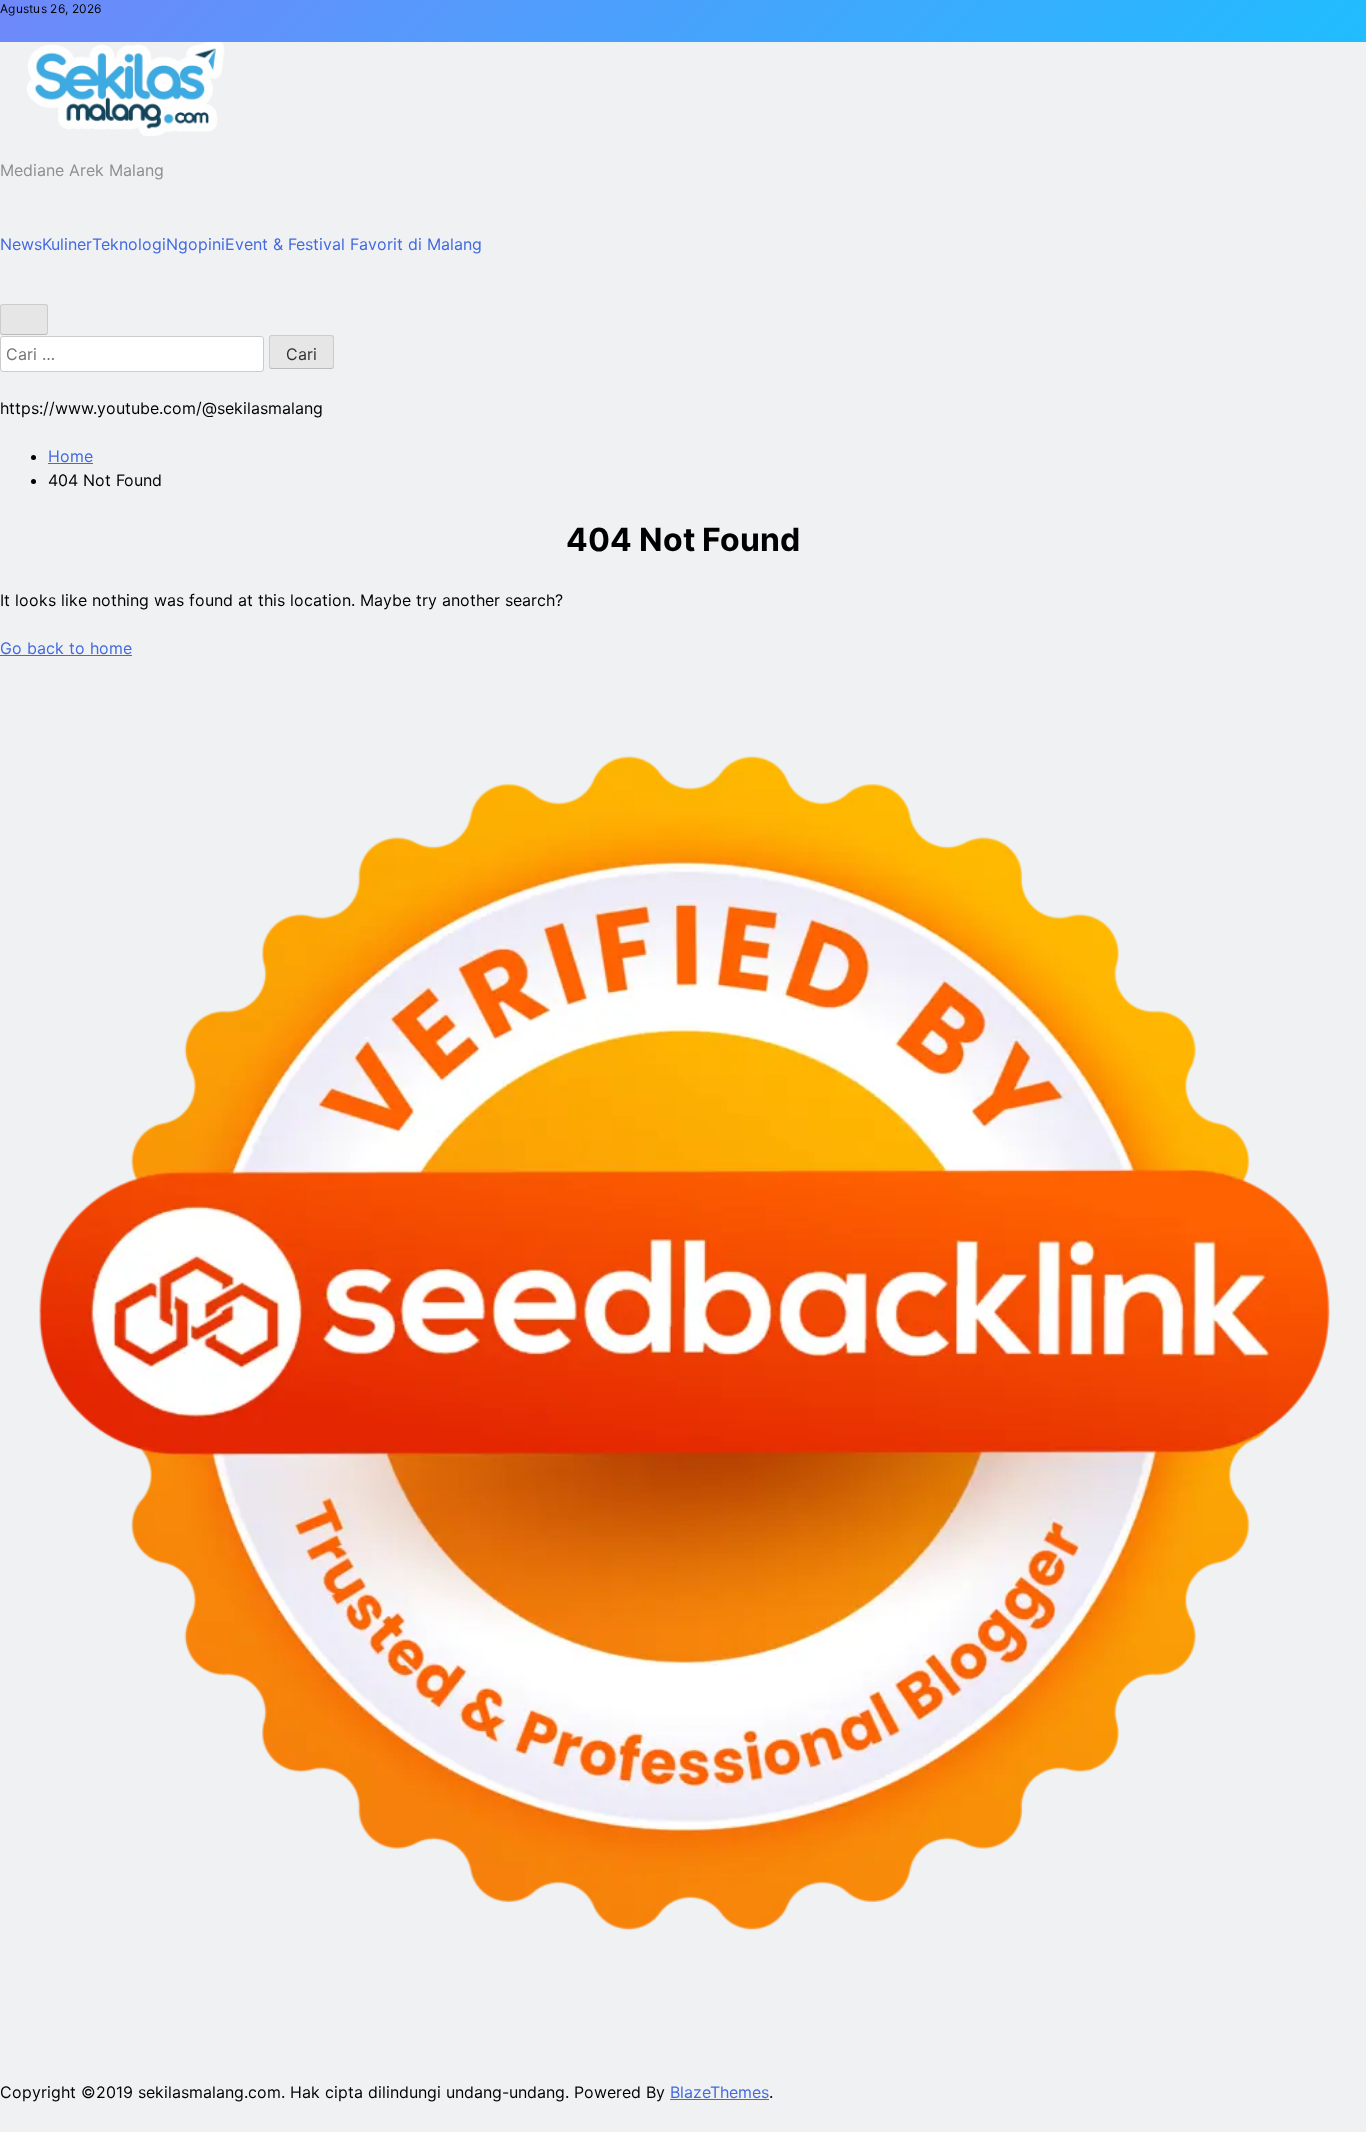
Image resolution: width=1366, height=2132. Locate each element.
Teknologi (129, 244)
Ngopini (195, 244)
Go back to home (66, 648)
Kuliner (67, 244)
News (21, 244)
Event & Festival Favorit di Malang (353, 244)
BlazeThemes (719, 2092)
